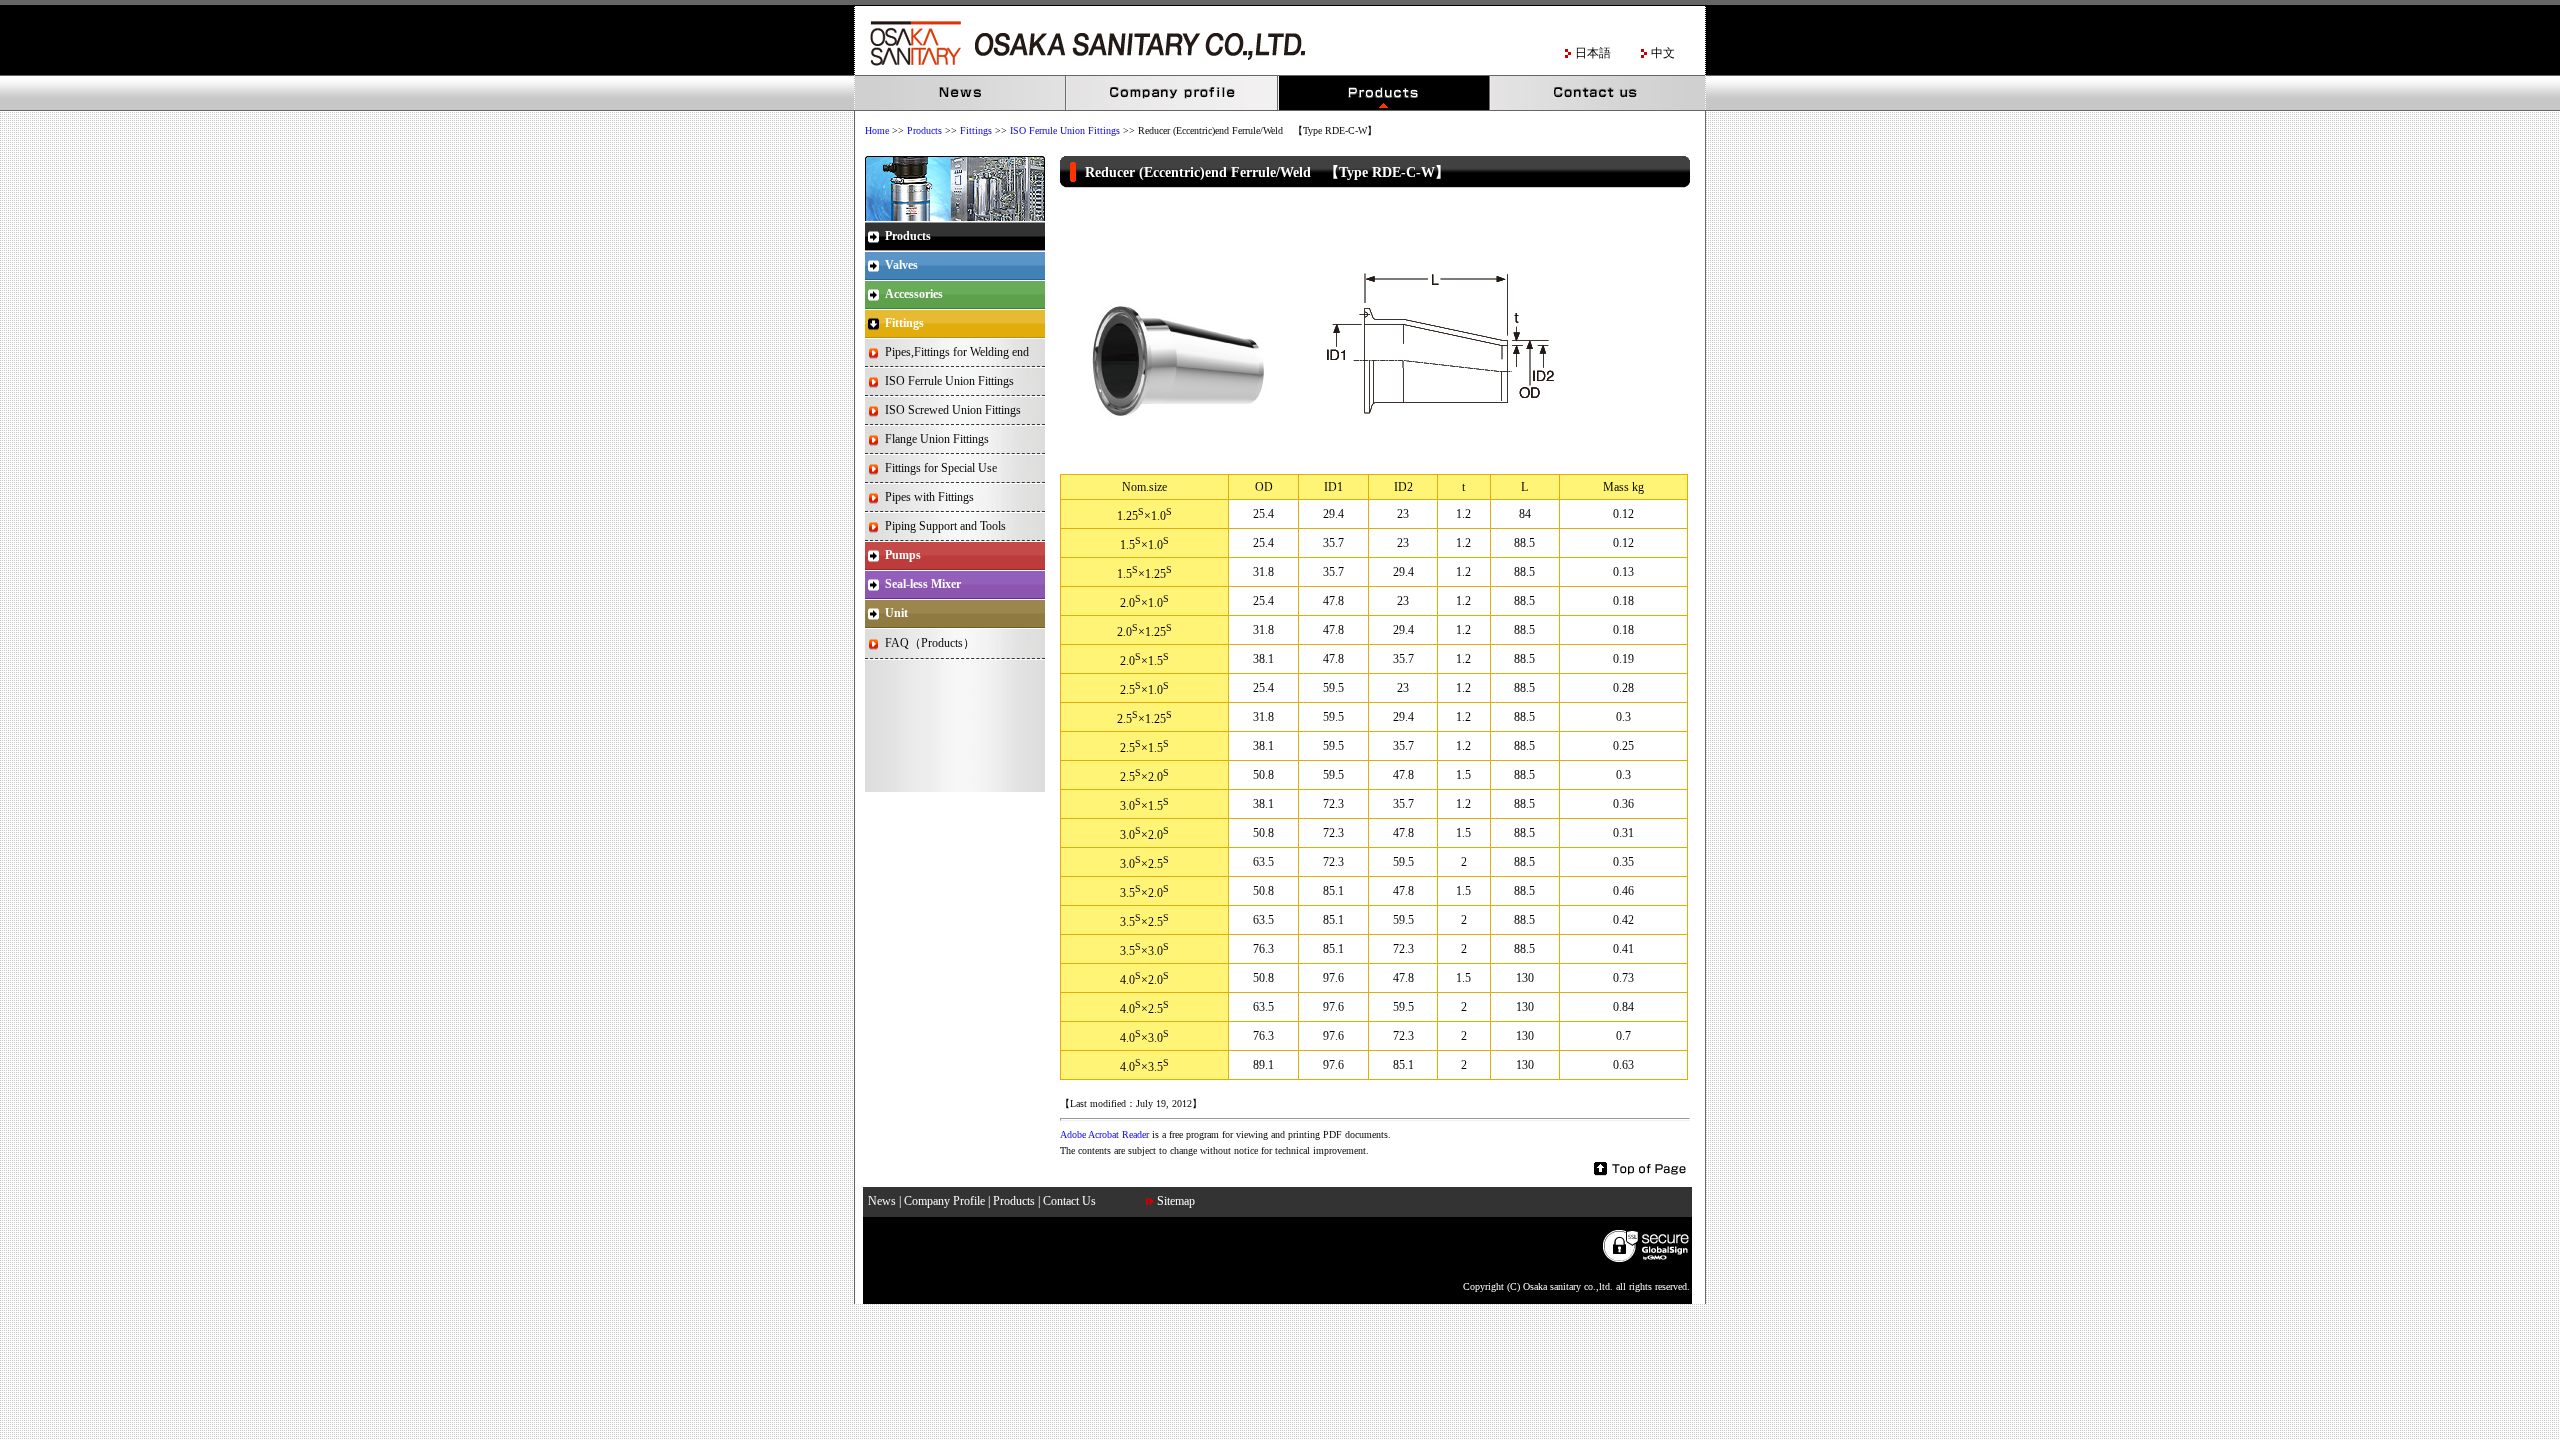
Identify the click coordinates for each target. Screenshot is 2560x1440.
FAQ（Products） (930, 643)
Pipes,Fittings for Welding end (957, 352)
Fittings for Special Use (941, 468)
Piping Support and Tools (945, 526)
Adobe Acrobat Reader (1104, 1134)
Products (1385, 93)
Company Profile (1173, 93)
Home (877, 130)
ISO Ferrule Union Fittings (1065, 130)
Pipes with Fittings (929, 497)
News (961, 93)
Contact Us (1597, 93)
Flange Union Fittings (937, 439)
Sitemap (1176, 1201)
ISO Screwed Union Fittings (953, 410)
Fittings (976, 130)
